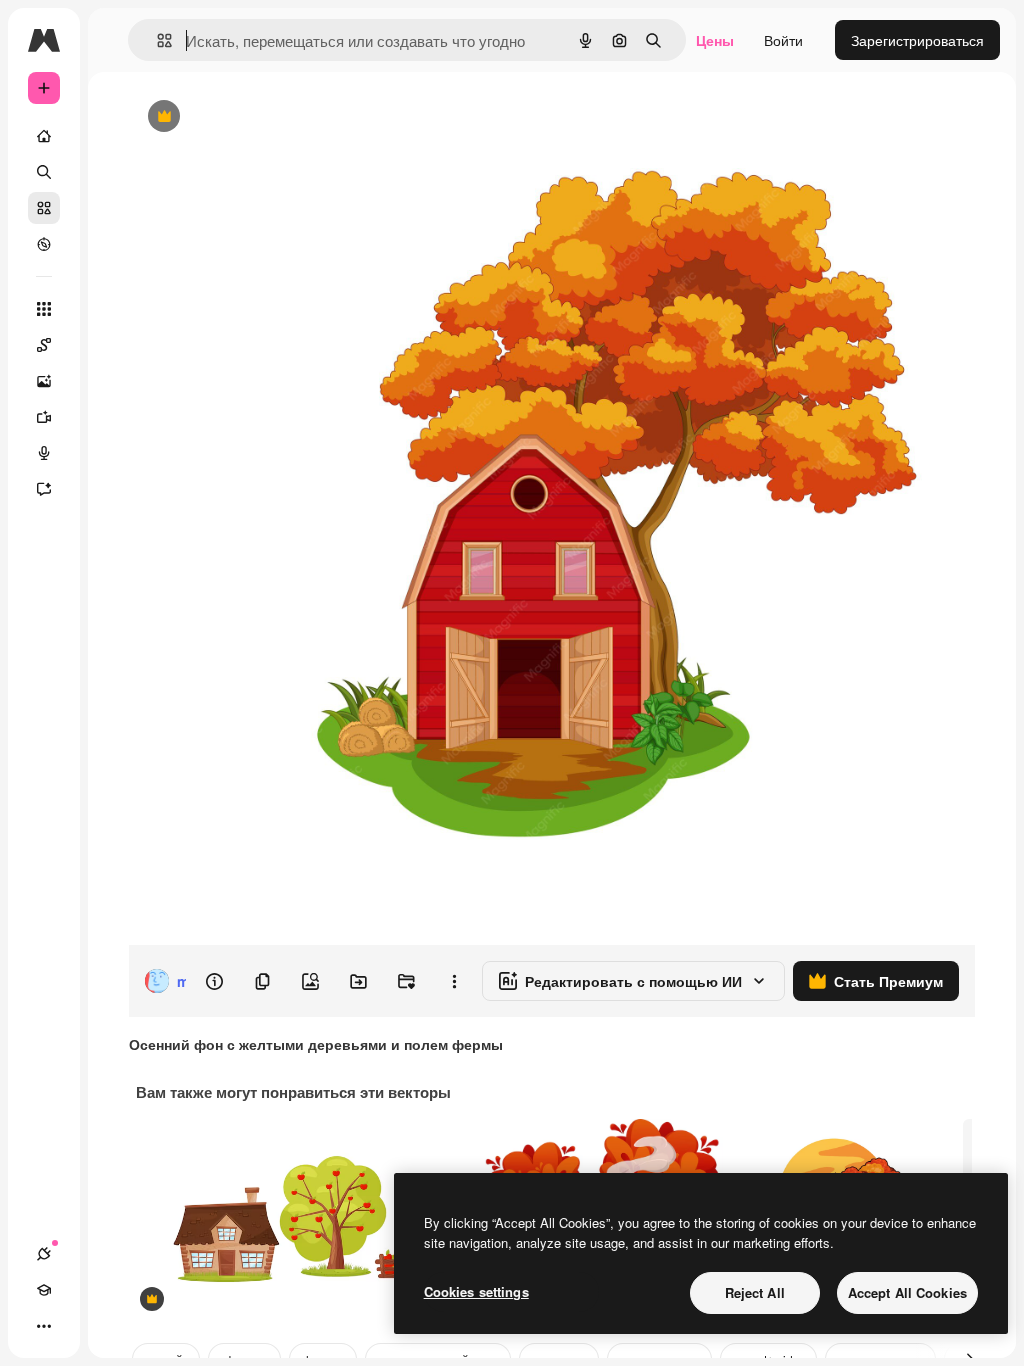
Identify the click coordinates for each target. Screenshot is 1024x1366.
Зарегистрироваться (917, 40)
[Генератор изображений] (44, 381)
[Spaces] (44, 345)
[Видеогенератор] (44, 417)
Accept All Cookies (907, 1292)
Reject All (755, 1292)
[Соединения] (44, 1254)
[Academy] (44, 1290)
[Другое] (44, 1326)
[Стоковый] (44, 208)
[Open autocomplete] (156, 40)
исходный (262, 117)
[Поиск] (44, 172)
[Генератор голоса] (44, 453)
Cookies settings (476, 1291)
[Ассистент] (44, 489)
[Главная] (44, 136)
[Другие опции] (454, 981)
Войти (783, 40)
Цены (715, 40)
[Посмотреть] (44, 244)
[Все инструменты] (44, 309)
